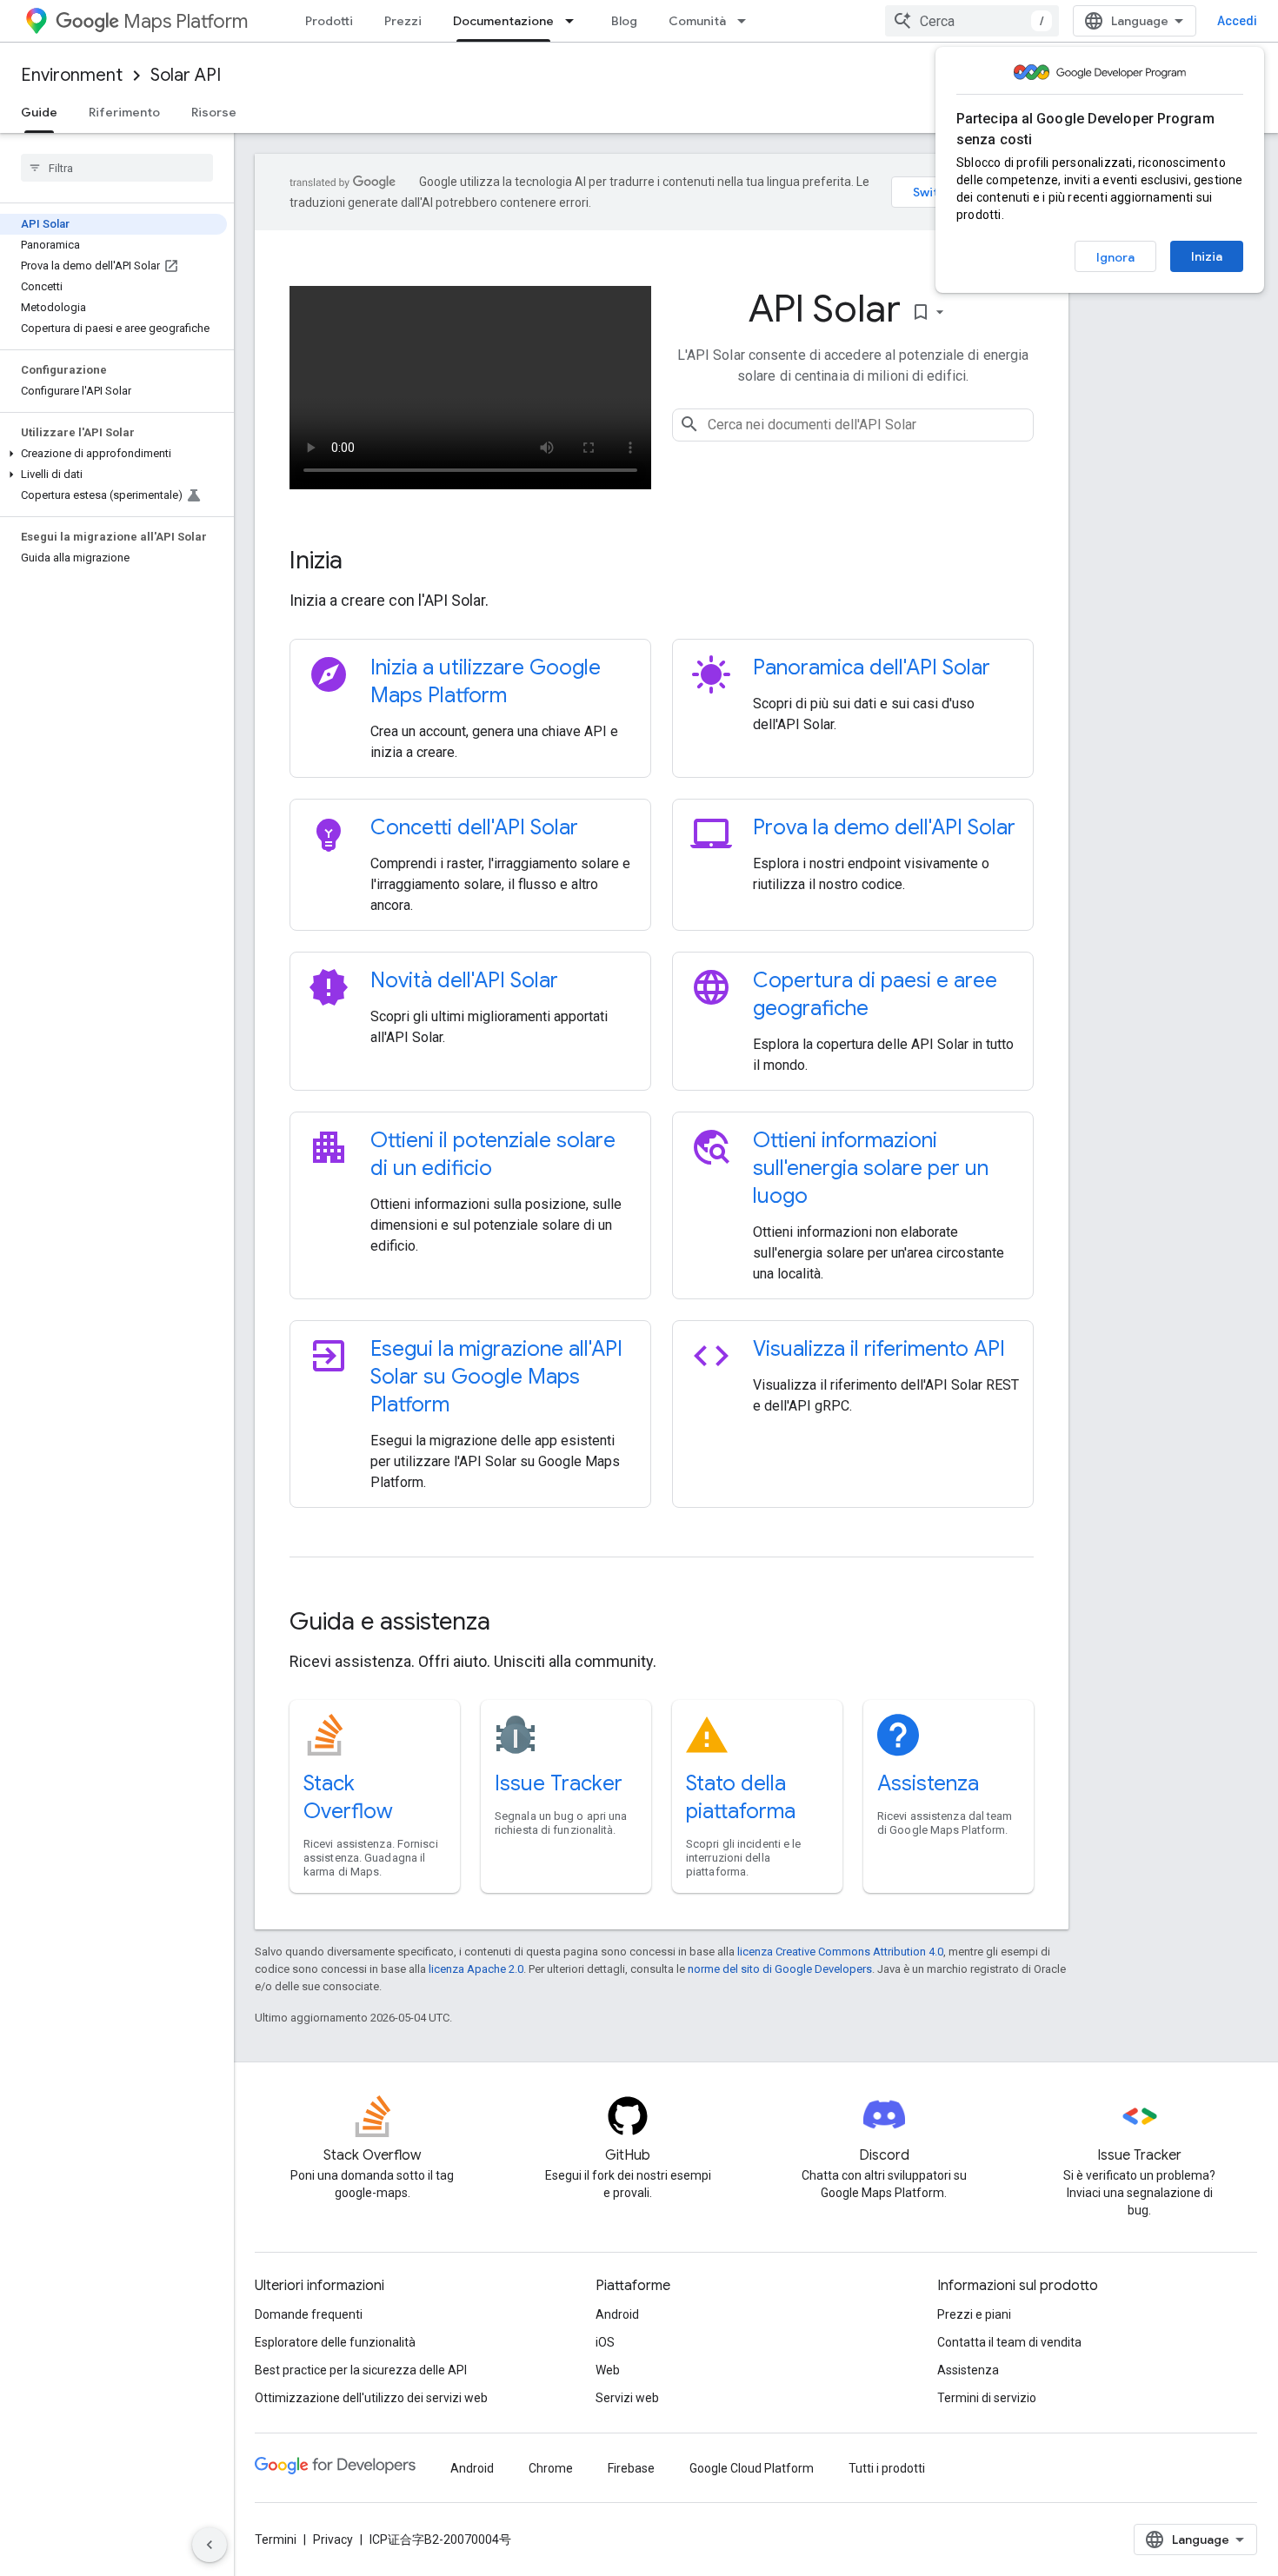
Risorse (214, 112)
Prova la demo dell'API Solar (884, 827)
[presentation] (662, 561)
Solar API (186, 75)
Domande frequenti (309, 2314)
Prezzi (403, 21)
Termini (276, 2539)
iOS (605, 2342)
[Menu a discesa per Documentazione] (575, 21)
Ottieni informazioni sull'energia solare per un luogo (871, 1168)
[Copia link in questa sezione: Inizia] (366, 562)
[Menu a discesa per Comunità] (747, 21)
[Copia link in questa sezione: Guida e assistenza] (514, 1623)
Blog (624, 21)
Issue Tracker (559, 1783)
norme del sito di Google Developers (780, 1969)
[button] (113, 454)
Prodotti (329, 21)
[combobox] (972, 21)
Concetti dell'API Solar (474, 827)
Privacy (333, 2539)
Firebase (631, 2468)
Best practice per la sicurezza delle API (361, 2370)
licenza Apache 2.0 (476, 1969)
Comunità (697, 21)
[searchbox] (117, 168)
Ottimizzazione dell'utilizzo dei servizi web (371, 2398)
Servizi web (627, 2398)
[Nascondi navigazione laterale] (210, 2545)
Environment (72, 75)
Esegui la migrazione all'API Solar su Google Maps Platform (496, 1377)
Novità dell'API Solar (464, 980)
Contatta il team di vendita (1009, 2342)
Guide (39, 112)
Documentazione (503, 21)
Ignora (1115, 257)
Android (617, 2314)
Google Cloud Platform (752, 2468)
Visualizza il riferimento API (879, 1349)
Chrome (551, 2468)
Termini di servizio (987, 2398)
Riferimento (124, 112)
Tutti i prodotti (887, 2468)
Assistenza (928, 1783)
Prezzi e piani (974, 2314)
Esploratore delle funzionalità (335, 2342)
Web (608, 2370)
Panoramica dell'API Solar (872, 667)
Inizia (1207, 256)
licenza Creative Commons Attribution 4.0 (840, 1952)
